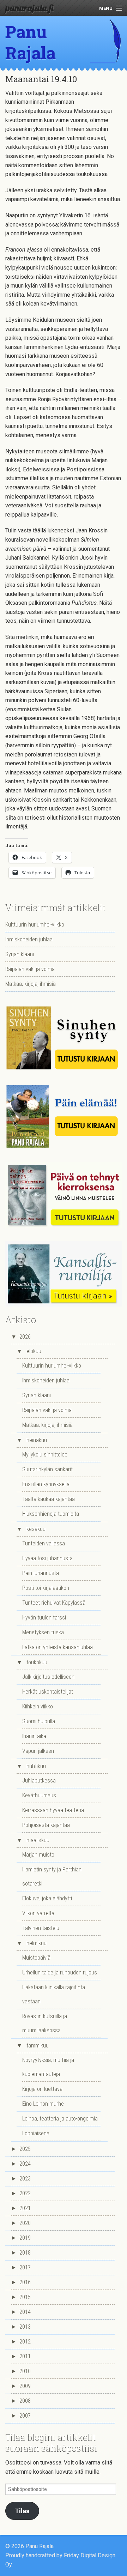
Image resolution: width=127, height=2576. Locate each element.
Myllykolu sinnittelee (45, 1455)
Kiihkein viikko (38, 1706)
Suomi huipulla (39, 1721)
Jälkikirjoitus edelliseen (48, 1677)
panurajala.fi (29, 8)
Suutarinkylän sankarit (47, 1469)
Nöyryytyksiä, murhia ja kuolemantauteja (48, 2067)
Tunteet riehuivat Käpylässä (54, 1603)
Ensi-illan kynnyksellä (46, 1484)
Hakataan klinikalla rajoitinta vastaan (54, 1994)
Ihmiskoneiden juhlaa (29, 939)
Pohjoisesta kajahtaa (46, 1825)
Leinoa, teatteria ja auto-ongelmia (60, 2119)
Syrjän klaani (20, 954)
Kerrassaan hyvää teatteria (53, 1810)
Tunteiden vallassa (44, 1543)
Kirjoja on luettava (42, 2089)
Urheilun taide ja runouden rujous (60, 1972)
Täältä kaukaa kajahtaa (49, 1499)
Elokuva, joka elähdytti (47, 1898)
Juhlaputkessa (39, 1781)
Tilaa (22, 2511)
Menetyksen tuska (43, 1632)
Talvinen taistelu (41, 1928)
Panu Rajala (31, 42)
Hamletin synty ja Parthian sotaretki (52, 1877)
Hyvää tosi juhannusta (47, 1558)
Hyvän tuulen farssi (44, 1618)
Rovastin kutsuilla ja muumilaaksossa (45, 2023)
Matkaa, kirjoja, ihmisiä (31, 984)
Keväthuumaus (39, 1795)
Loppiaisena (36, 2133)
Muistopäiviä (36, 1958)
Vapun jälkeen (38, 1751)
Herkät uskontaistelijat (48, 1692)
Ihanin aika (34, 1736)
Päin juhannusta (41, 1573)
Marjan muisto (38, 1855)
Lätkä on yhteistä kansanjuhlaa (58, 1647)
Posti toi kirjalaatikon (46, 1588)
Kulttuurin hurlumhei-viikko (35, 925)
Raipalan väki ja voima (30, 969)
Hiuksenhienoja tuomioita (51, 1514)
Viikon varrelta (38, 1913)
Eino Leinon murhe (43, 2104)
